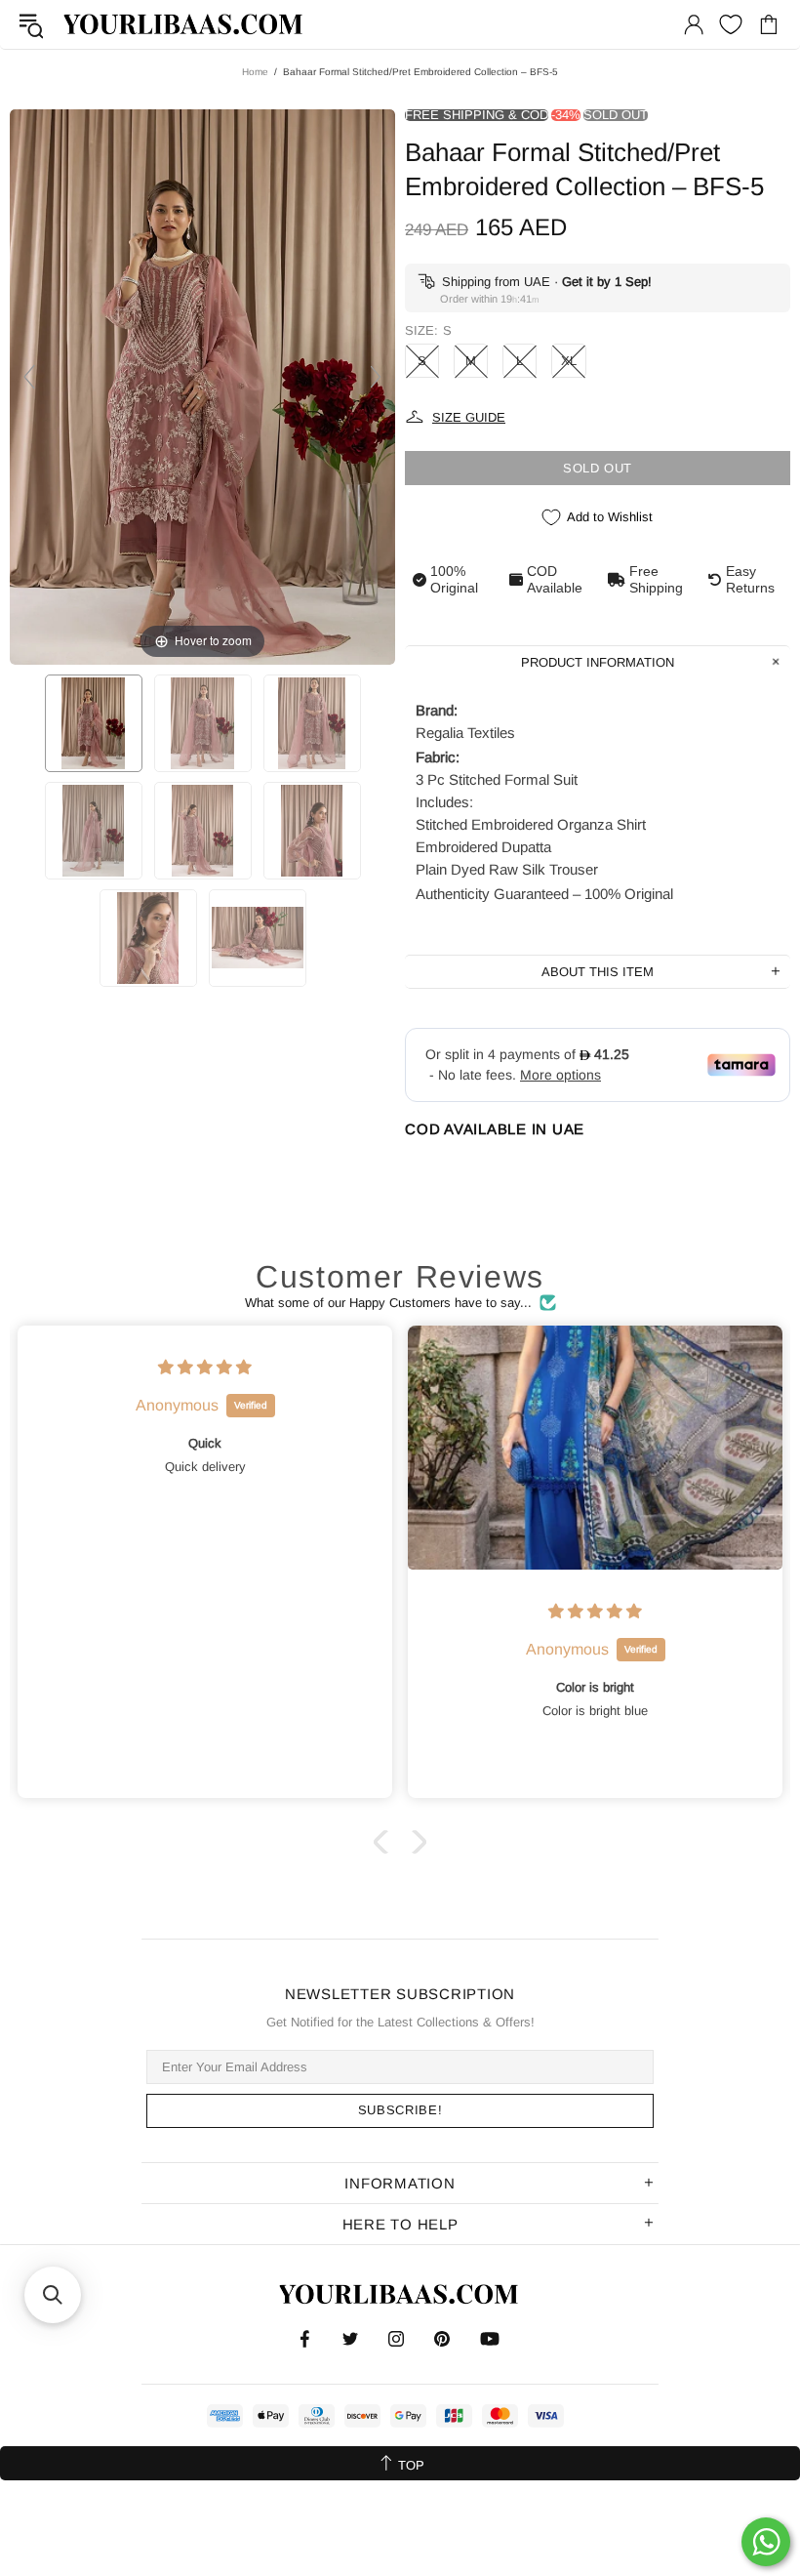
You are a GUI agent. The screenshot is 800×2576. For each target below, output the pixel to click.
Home (255, 72)
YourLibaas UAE (184, 24)
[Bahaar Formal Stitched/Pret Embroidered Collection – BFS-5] (94, 723)
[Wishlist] (731, 24)
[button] (385, 1842)
